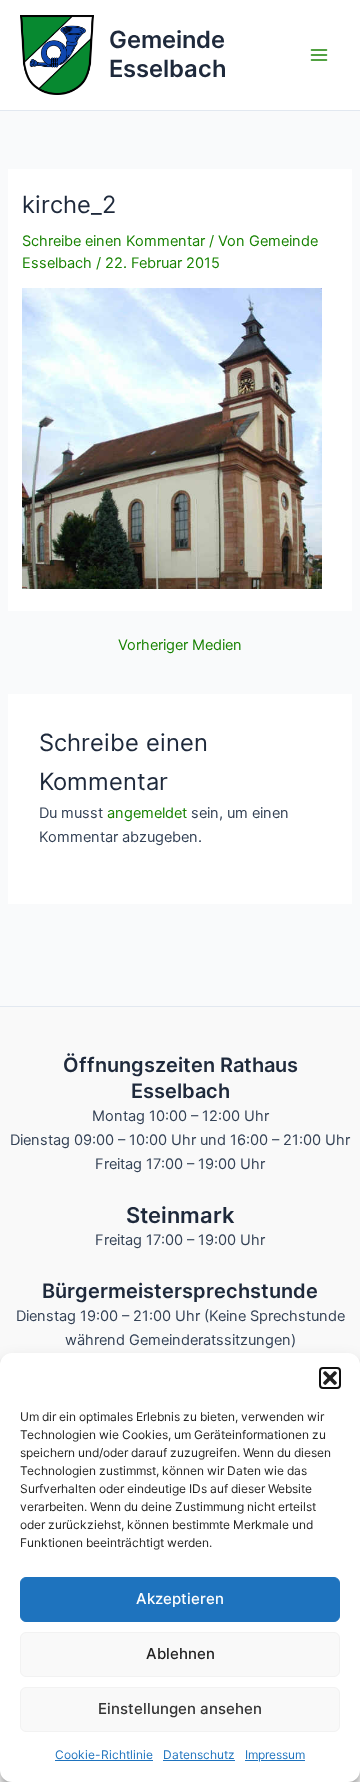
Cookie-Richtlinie (104, 1754)
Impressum (275, 1754)
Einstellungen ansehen (180, 1708)
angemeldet (147, 813)
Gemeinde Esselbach (168, 53)
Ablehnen (180, 1653)
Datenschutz (199, 1754)
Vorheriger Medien (180, 645)
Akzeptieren (180, 1598)
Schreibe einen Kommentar (113, 241)
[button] (330, 1378)
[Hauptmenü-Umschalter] (319, 55)
